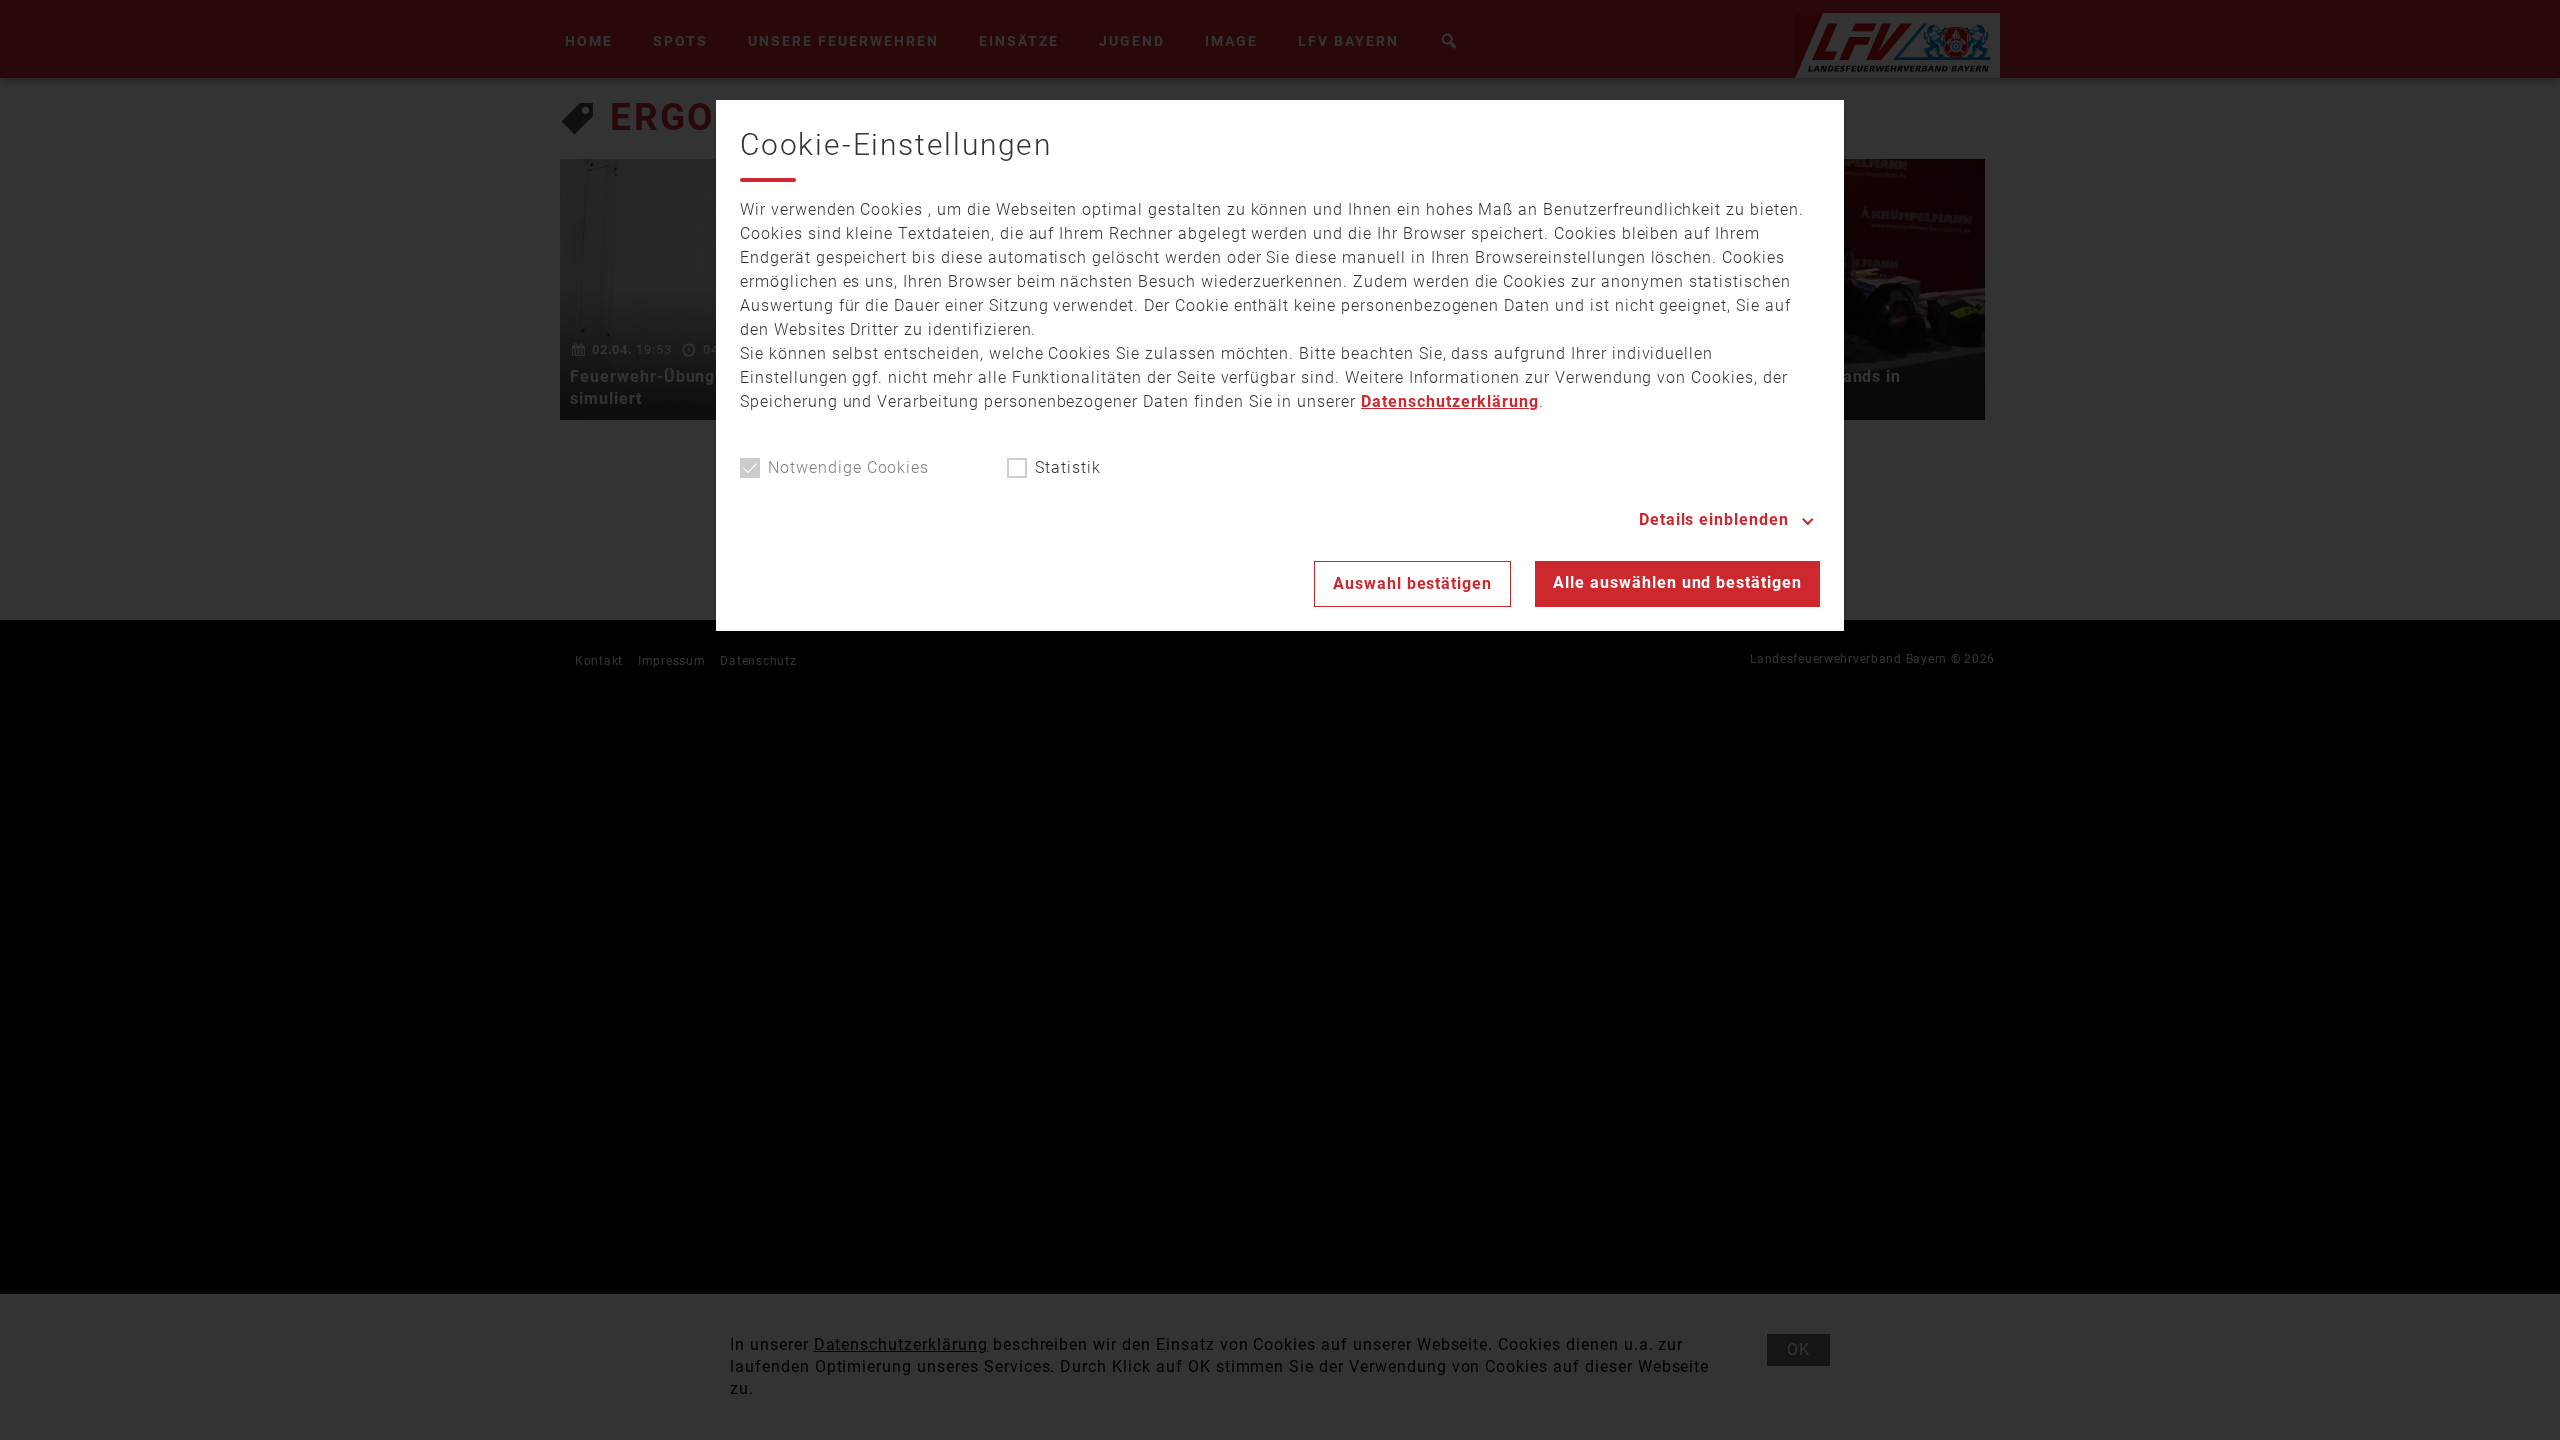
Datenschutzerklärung (1450, 401)
